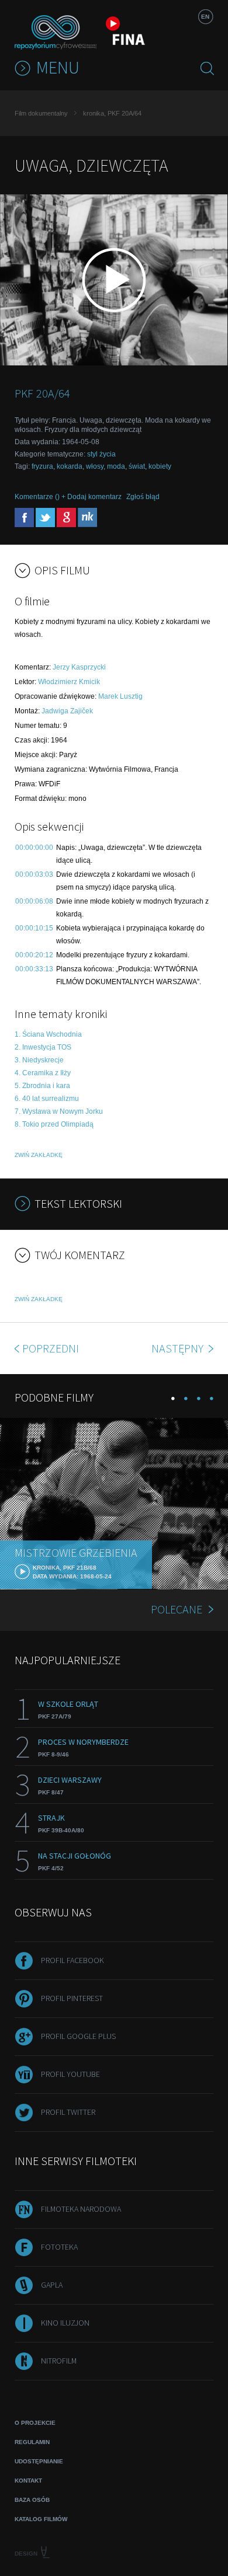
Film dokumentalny (41, 113)
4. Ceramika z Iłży (43, 1073)
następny (179, 1348)
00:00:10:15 (34, 928)
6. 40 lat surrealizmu (47, 1099)
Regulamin (32, 2442)
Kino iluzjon (65, 2323)
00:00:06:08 (34, 901)
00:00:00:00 (34, 848)
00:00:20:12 (34, 955)
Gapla (52, 2285)
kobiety (160, 466)
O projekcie (35, 2423)
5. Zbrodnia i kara (42, 1086)
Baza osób (32, 2500)
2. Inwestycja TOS (43, 1047)
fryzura (42, 466)
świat (137, 466)
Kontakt (28, 2481)
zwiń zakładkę (39, 1155)
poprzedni (51, 1348)
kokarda (70, 466)
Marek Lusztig (120, 696)
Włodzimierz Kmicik (69, 682)
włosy (95, 466)
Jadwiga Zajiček (67, 711)
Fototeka (59, 2247)
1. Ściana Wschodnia (48, 1034)
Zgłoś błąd (143, 497)
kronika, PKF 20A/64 (112, 113)
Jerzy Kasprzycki (79, 667)
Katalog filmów (41, 2519)
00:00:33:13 (34, 969)
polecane (177, 1609)
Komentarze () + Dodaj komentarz (68, 497)
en (205, 17)
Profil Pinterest (72, 1998)
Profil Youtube (70, 2074)
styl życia (101, 454)
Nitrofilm (59, 2361)
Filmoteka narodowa (81, 2209)
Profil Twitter (68, 2112)
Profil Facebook (72, 1960)
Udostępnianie (39, 2461)
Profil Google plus (78, 2036)
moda (116, 466)
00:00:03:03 (34, 874)
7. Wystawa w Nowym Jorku (59, 1111)
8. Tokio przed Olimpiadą (54, 1124)
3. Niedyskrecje (39, 1060)
